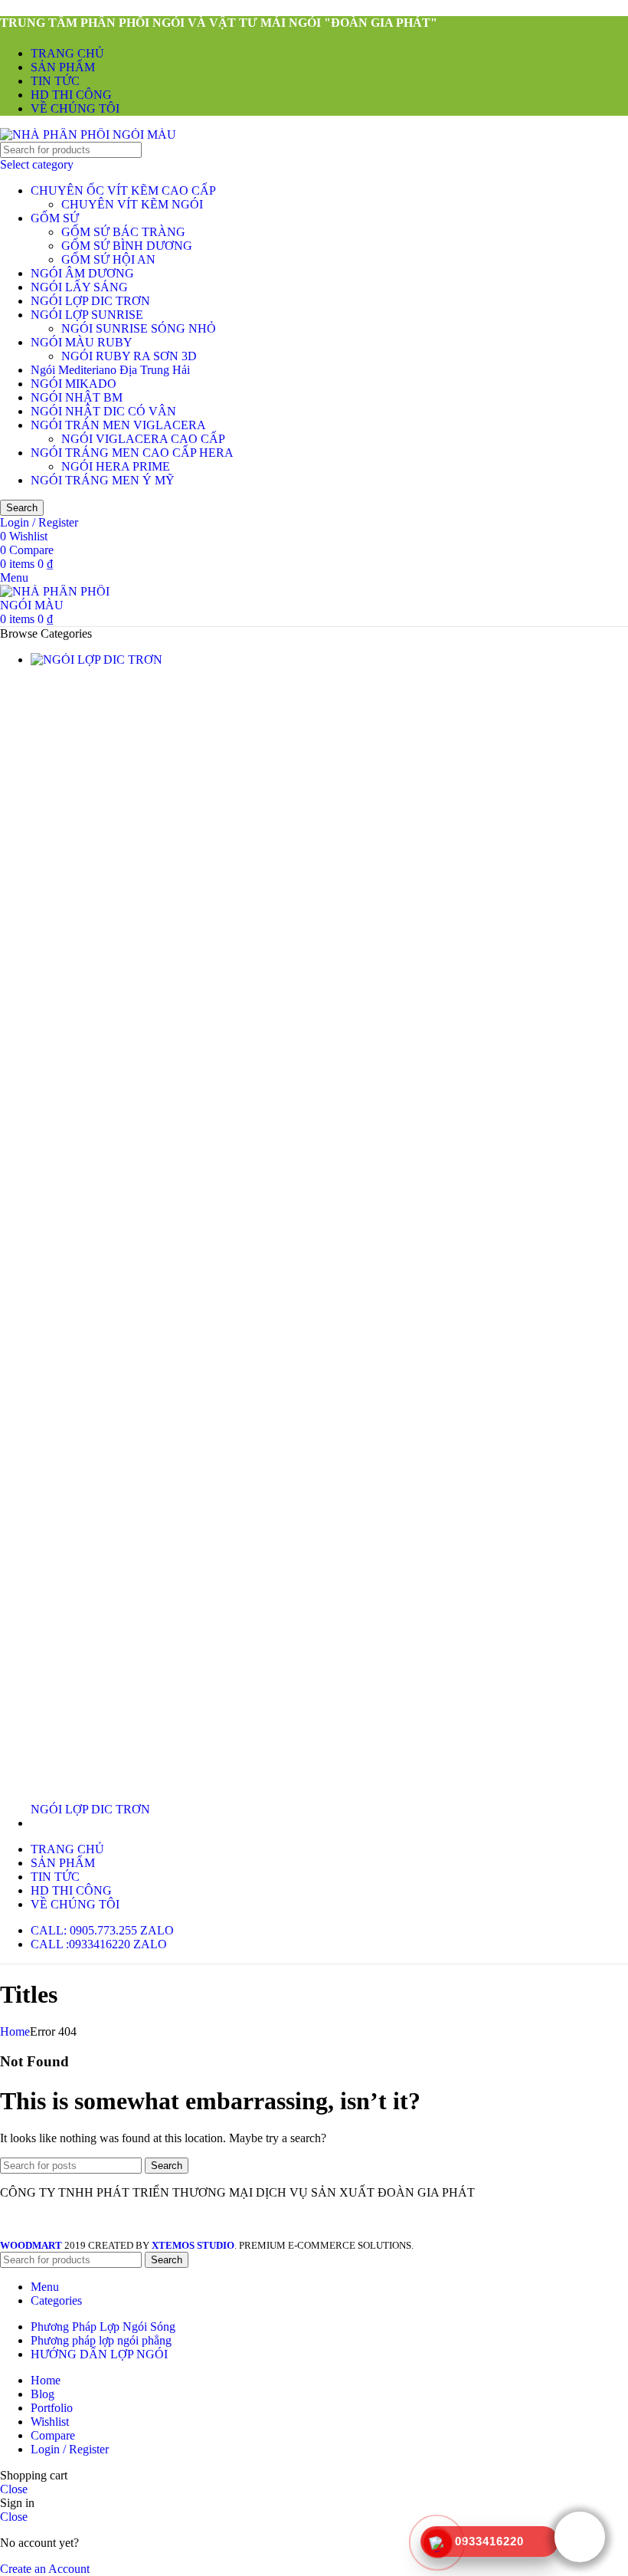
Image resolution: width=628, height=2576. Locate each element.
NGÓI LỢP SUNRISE (87, 315)
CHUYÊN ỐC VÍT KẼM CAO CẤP (123, 190)
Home (15, 2031)
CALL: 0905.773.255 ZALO (102, 1930)
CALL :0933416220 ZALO (99, 1944)
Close (14, 2489)
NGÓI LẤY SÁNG (79, 287)
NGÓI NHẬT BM (77, 397)
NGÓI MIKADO (74, 384)
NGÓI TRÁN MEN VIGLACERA (118, 425)
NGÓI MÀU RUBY (82, 342)
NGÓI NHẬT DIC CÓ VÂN (103, 411)
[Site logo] (88, 135)
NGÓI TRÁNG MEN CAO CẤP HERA (132, 453)
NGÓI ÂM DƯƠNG (82, 273)
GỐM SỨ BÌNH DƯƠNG (127, 246)
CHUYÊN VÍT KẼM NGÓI (132, 204)
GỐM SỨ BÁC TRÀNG (123, 232)
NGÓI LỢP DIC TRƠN (90, 301)
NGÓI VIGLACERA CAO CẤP (143, 439)
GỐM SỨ (55, 218)
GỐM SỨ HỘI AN (108, 259)
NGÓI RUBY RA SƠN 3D (129, 356)
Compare (53, 2435)
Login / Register (70, 2449)
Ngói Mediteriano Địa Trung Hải (110, 370)
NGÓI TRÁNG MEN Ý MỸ (103, 480)
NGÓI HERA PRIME (116, 466)
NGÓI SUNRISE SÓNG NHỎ (139, 328)
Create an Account (45, 2569)
